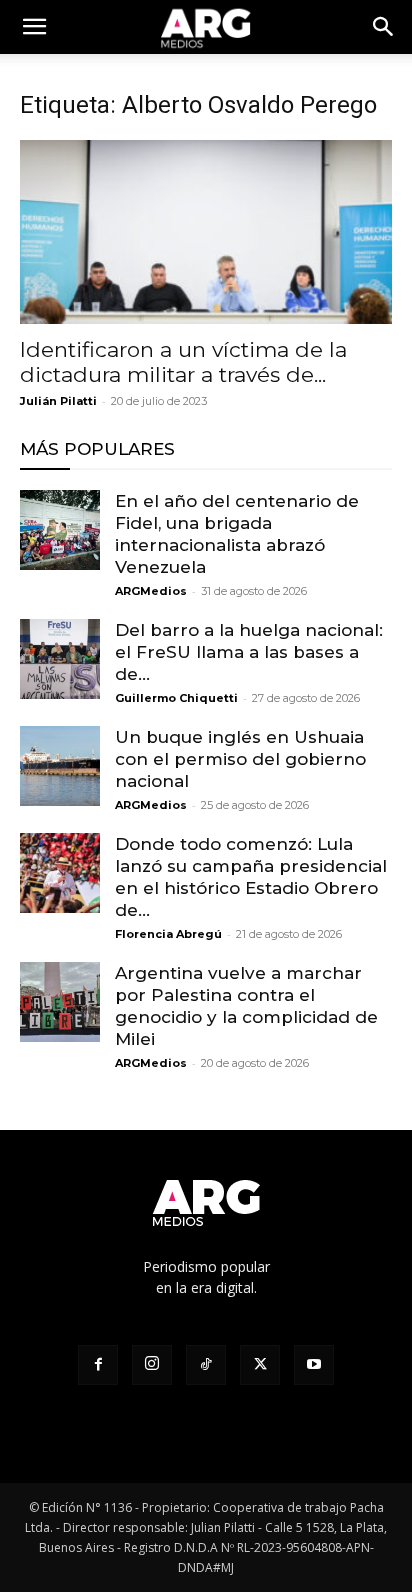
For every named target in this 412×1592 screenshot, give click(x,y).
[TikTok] (206, 1365)
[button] (384, 27)
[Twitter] (260, 1365)
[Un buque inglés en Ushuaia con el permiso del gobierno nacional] (60, 766)
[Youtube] (314, 1365)
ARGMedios (151, 591)
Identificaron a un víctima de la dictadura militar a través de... (183, 362)
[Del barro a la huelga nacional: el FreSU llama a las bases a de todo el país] (60, 659)
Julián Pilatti (58, 401)
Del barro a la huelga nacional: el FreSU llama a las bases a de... (249, 652)
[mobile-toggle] (34, 27)
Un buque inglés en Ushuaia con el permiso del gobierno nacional (240, 759)
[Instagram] (152, 1365)
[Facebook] (98, 1365)
